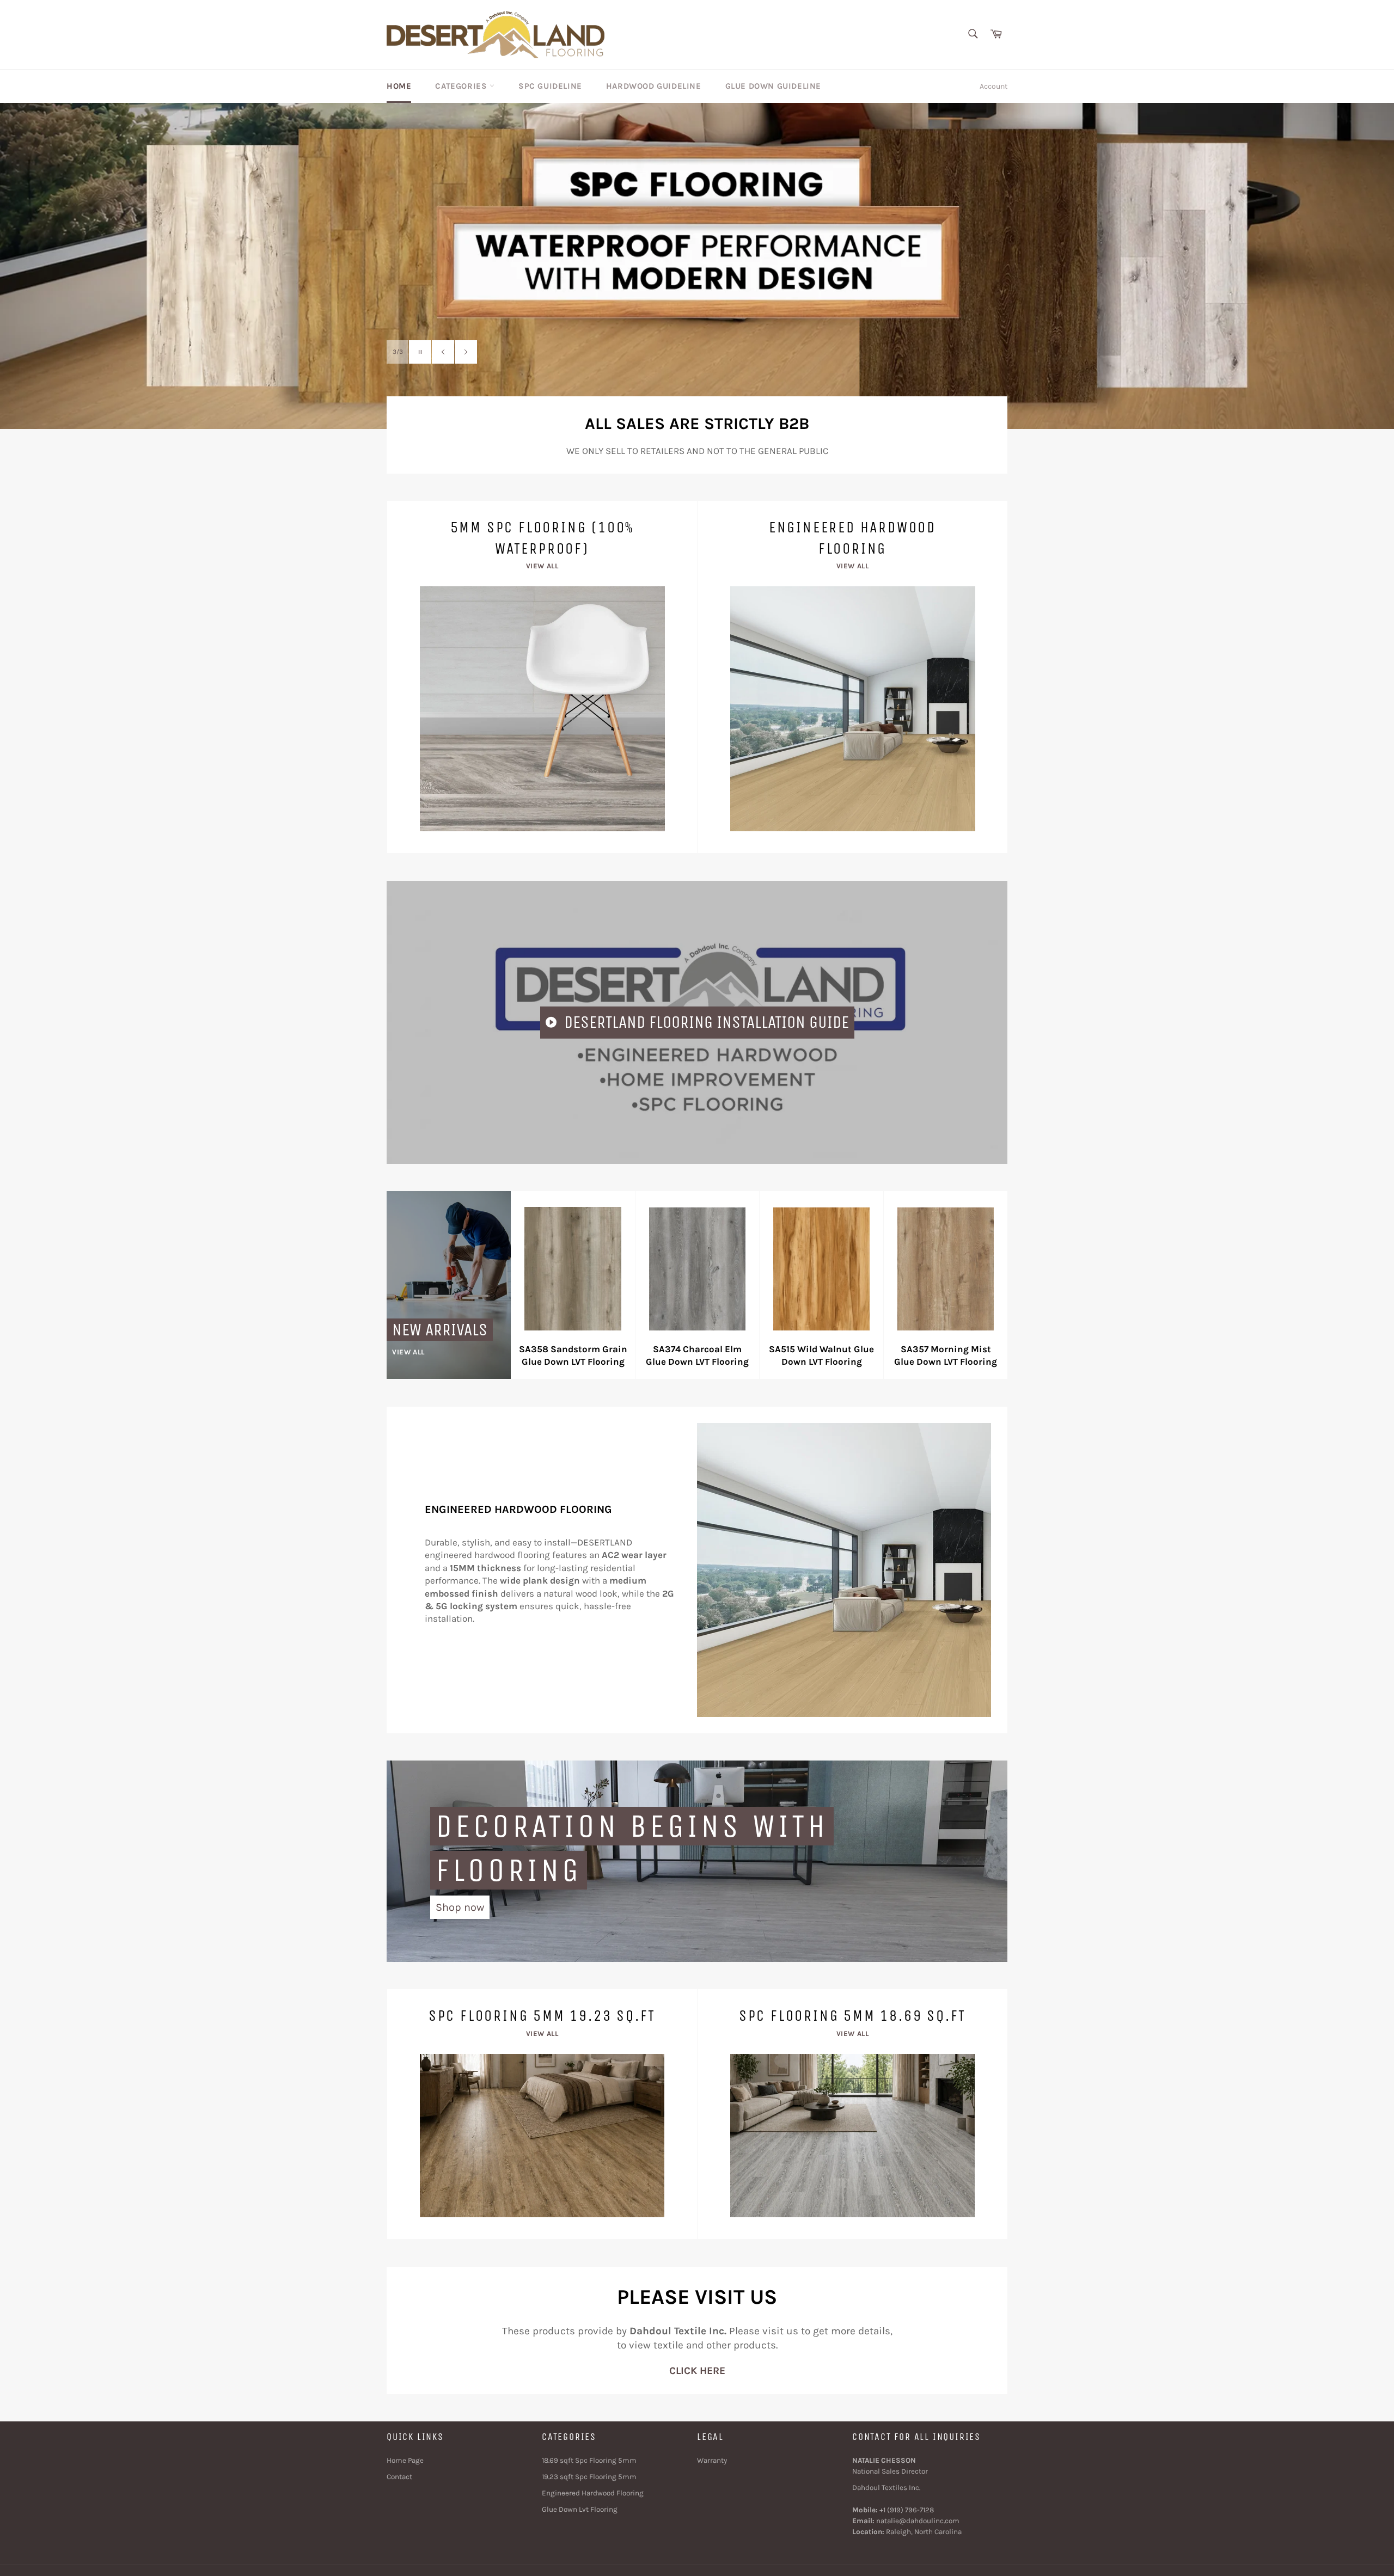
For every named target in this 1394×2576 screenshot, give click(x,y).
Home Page (405, 2460)
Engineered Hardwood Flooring (593, 2493)
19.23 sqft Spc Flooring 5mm (589, 2477)
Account (993, 86)
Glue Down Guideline (773, 86)
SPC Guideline (550, 86)
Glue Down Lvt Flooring (580, 2509)
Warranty (712, 2460)
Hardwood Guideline (654, 86)
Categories (462, 86)
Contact (399, 2477)
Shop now (460, 1907)
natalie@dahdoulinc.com (918, 2521)
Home (399, 86)
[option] (697, 266)
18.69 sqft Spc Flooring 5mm (589, 2460)
